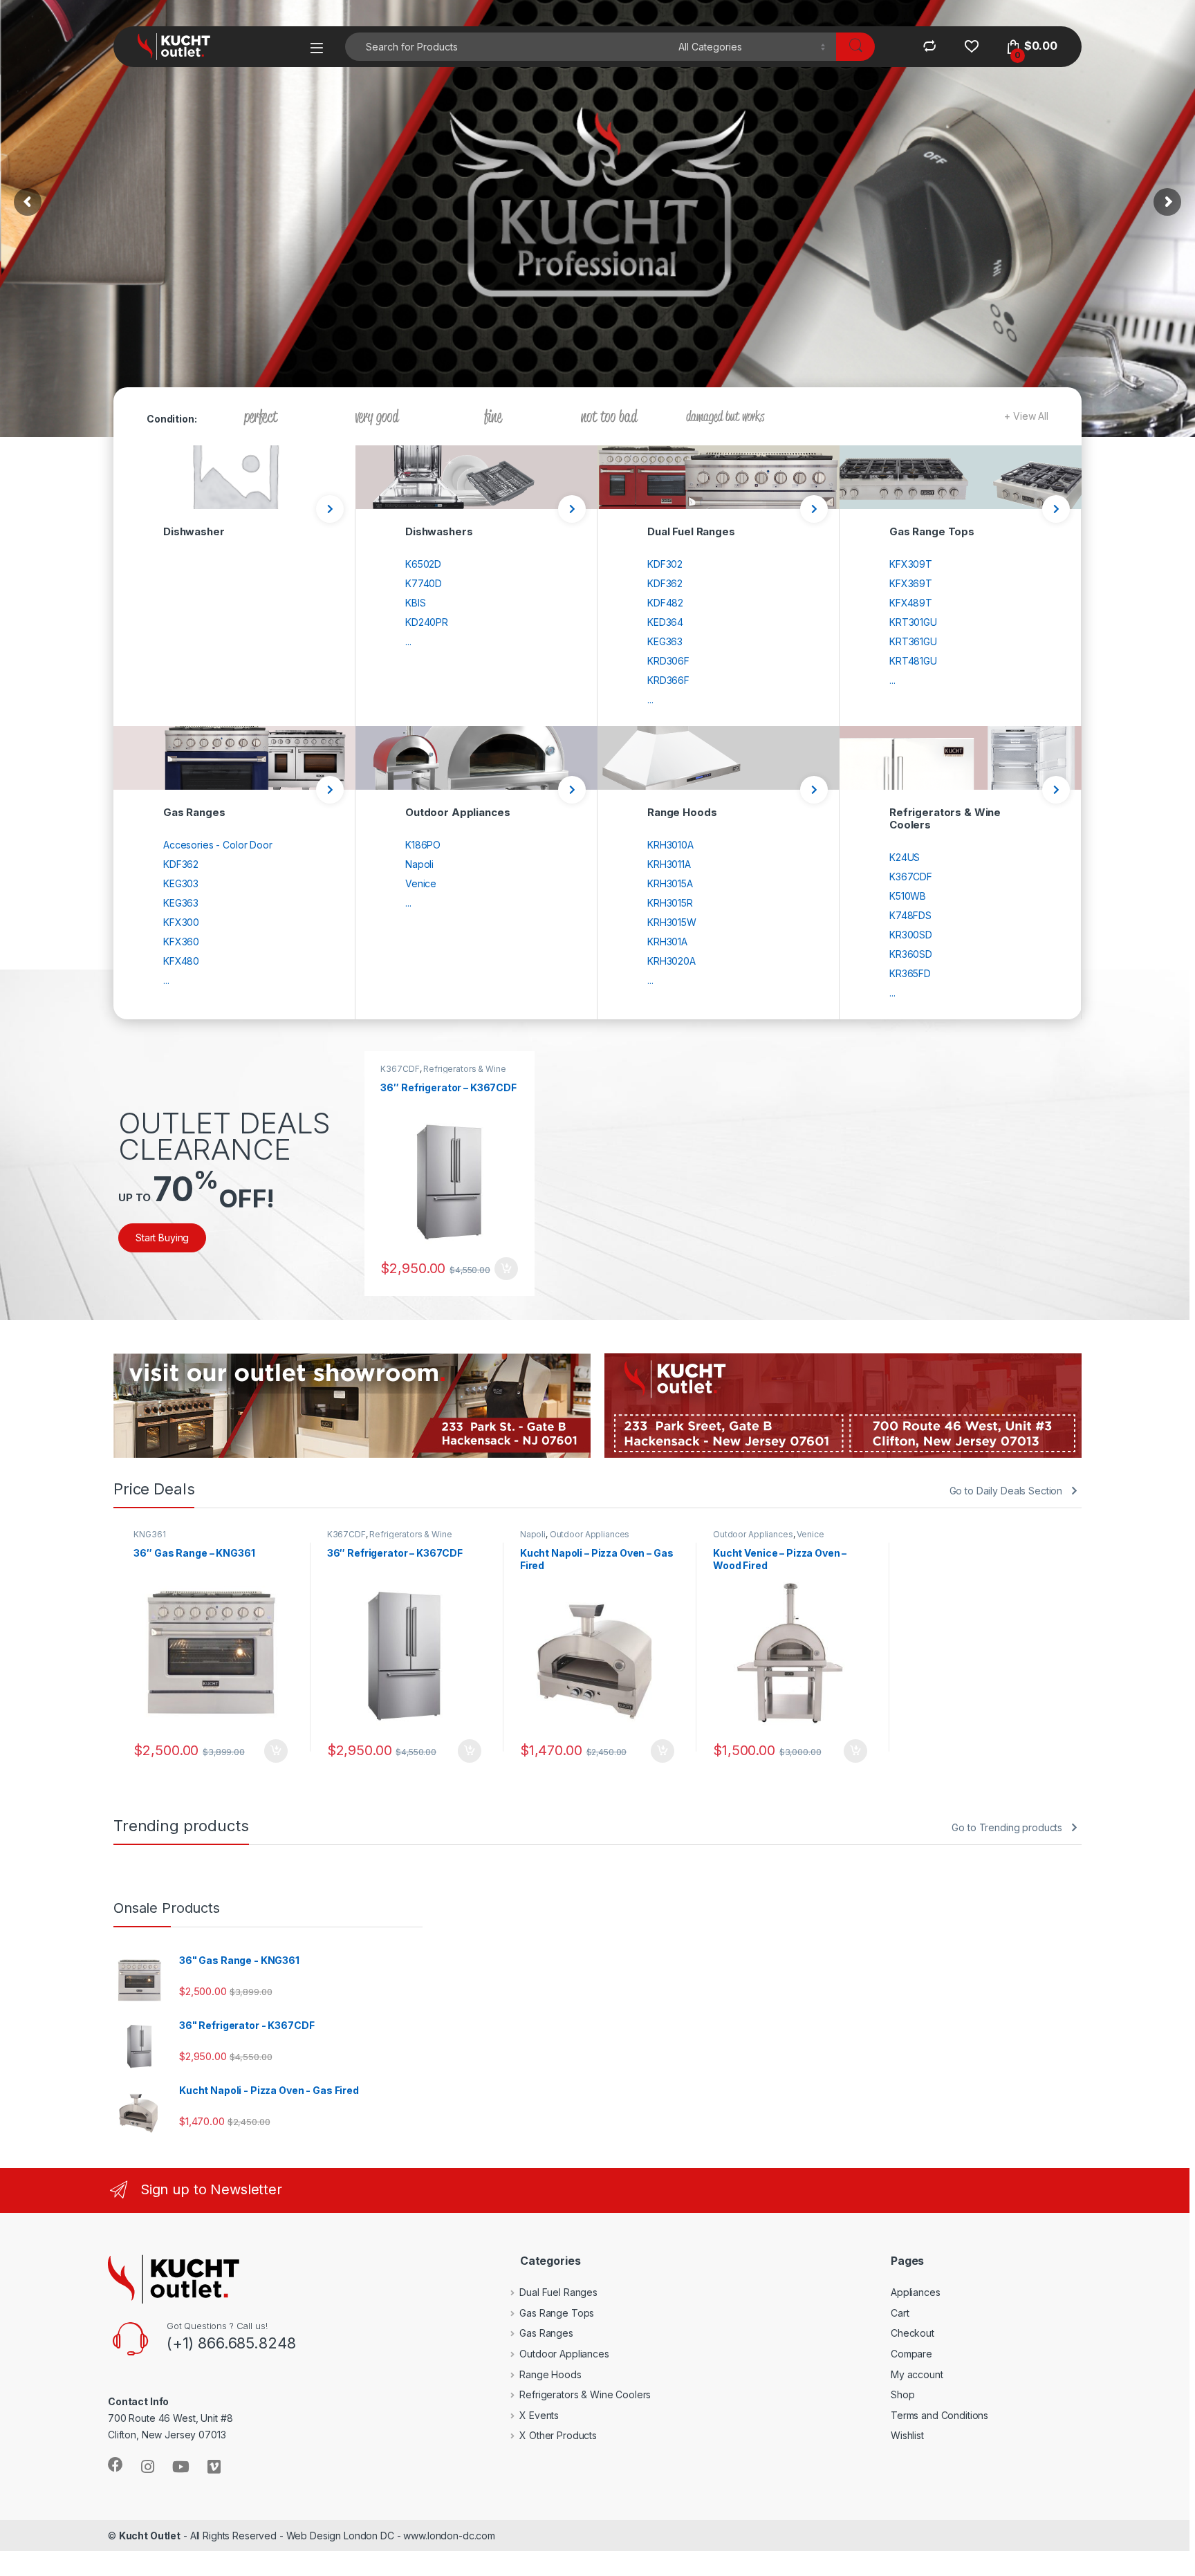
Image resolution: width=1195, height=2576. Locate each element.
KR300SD (911, 935)
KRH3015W (672, 922)
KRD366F (668, 680)
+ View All (1026, 416)
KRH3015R (670, 903)
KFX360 (181, 942)
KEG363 (665, 641)
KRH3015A (670, 883)
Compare (911, 2354)
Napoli (419, 864)
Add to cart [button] (506, 1269)
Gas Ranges (546, 2333)
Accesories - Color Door (218, 845)
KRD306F (668, 661)
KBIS (415, 603)
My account (917, 2374)
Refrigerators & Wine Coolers (443, 1073)
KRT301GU (913, 622)
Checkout (913, 2333)
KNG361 (149, 1534)
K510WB (908, 896)
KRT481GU (913, 661)
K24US (905, 857)
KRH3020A (671, 961)
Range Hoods (550, 2374)
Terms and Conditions (939, 2415)
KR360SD (911, 954)
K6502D (423, 564)
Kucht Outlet (150, 2536)
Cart (900, 2313)
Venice (421, 883)
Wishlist (907, 2435)
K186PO (423, 845)
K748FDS (910, 915)
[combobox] (508, 47)
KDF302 (665, 564)
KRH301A (667, 942)
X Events (539, 2415)
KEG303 (181, 883)
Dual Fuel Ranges (558, 2292)
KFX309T (911, 564)
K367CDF (911, 877)
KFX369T (911, 583)
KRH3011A (669, 864)
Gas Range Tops (557, 2313)
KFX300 (181, 922)
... (408, 641)
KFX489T (911, 603)
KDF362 (665, 583)
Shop (902, 2394)
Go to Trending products (1007, 1827)
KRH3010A (670, 845)
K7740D (424, 583)
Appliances (916, 2292)
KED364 (665, 622)
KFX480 (181, 961)
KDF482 (665, 603)
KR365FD (910, 973)
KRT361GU (913, 641)
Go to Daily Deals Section (1006, 1491)
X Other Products (558, 2435)
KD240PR (427, 622)
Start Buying (162, 1238)
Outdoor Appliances (590, 1534)
